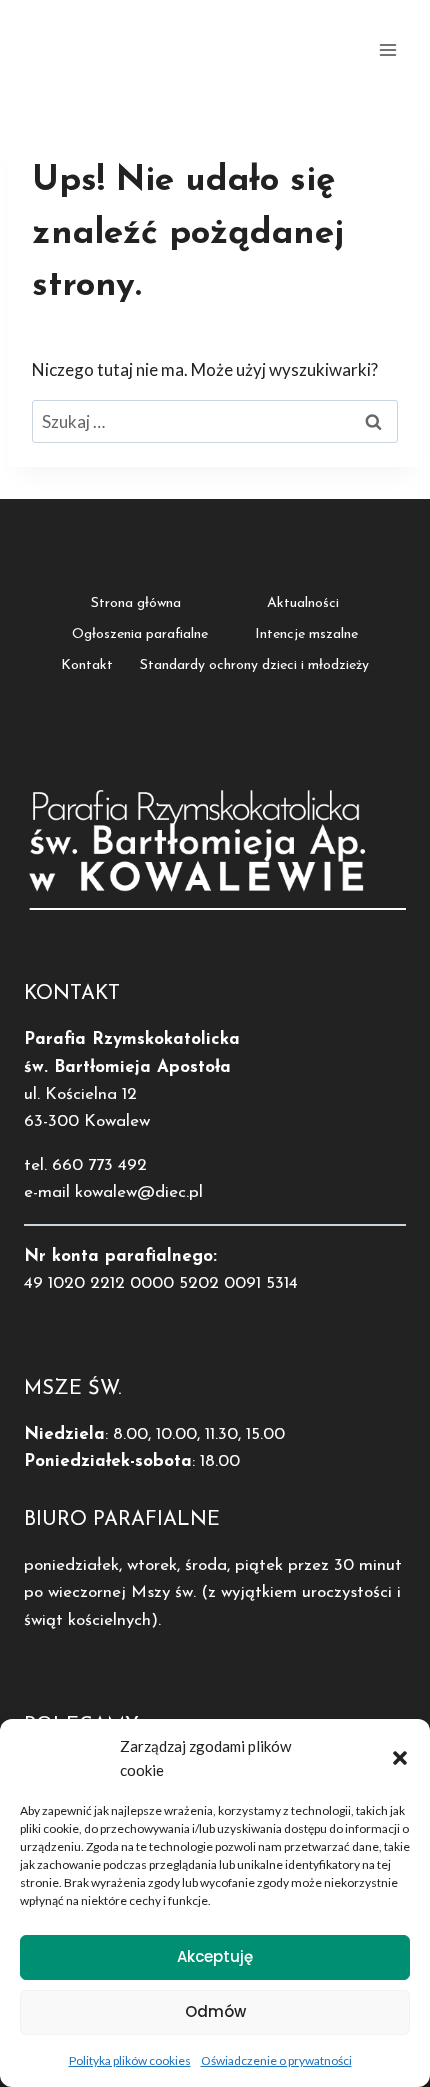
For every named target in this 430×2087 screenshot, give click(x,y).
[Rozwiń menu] (387, 49)
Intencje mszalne (306, 634)
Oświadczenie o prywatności (276, 2060)
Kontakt (87, 665)
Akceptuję (215, 1956)
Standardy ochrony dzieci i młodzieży (254, 665)
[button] (400, 1758)
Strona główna (136, 603)
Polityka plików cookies (130, 2060)
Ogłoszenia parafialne (140, 634)
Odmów (215, 2011)
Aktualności (303, 603)
